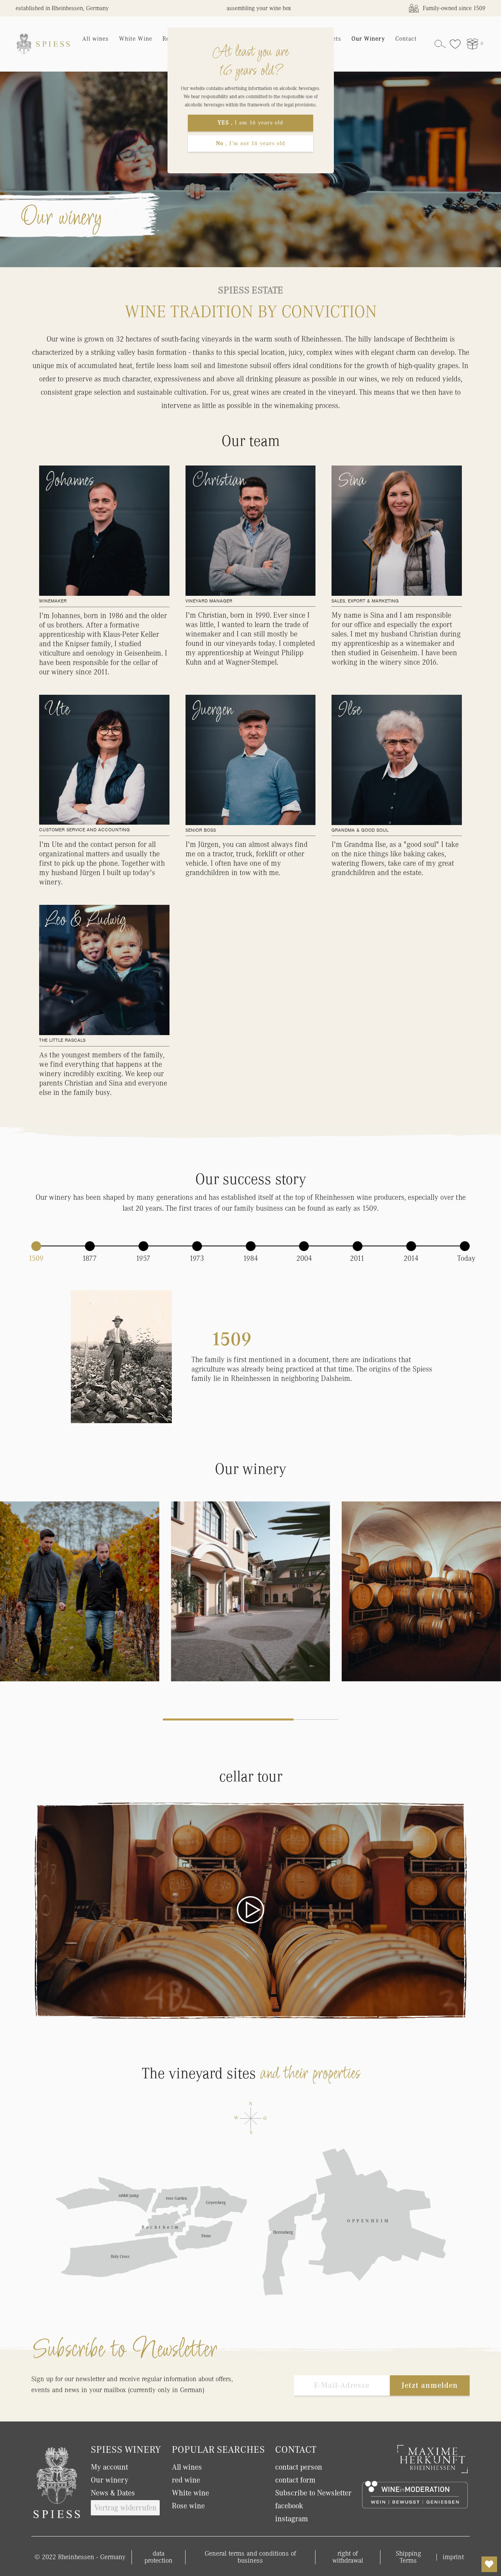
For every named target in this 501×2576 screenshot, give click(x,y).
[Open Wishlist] (489, 2564)
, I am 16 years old (250, 123)
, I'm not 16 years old (251, 143)
